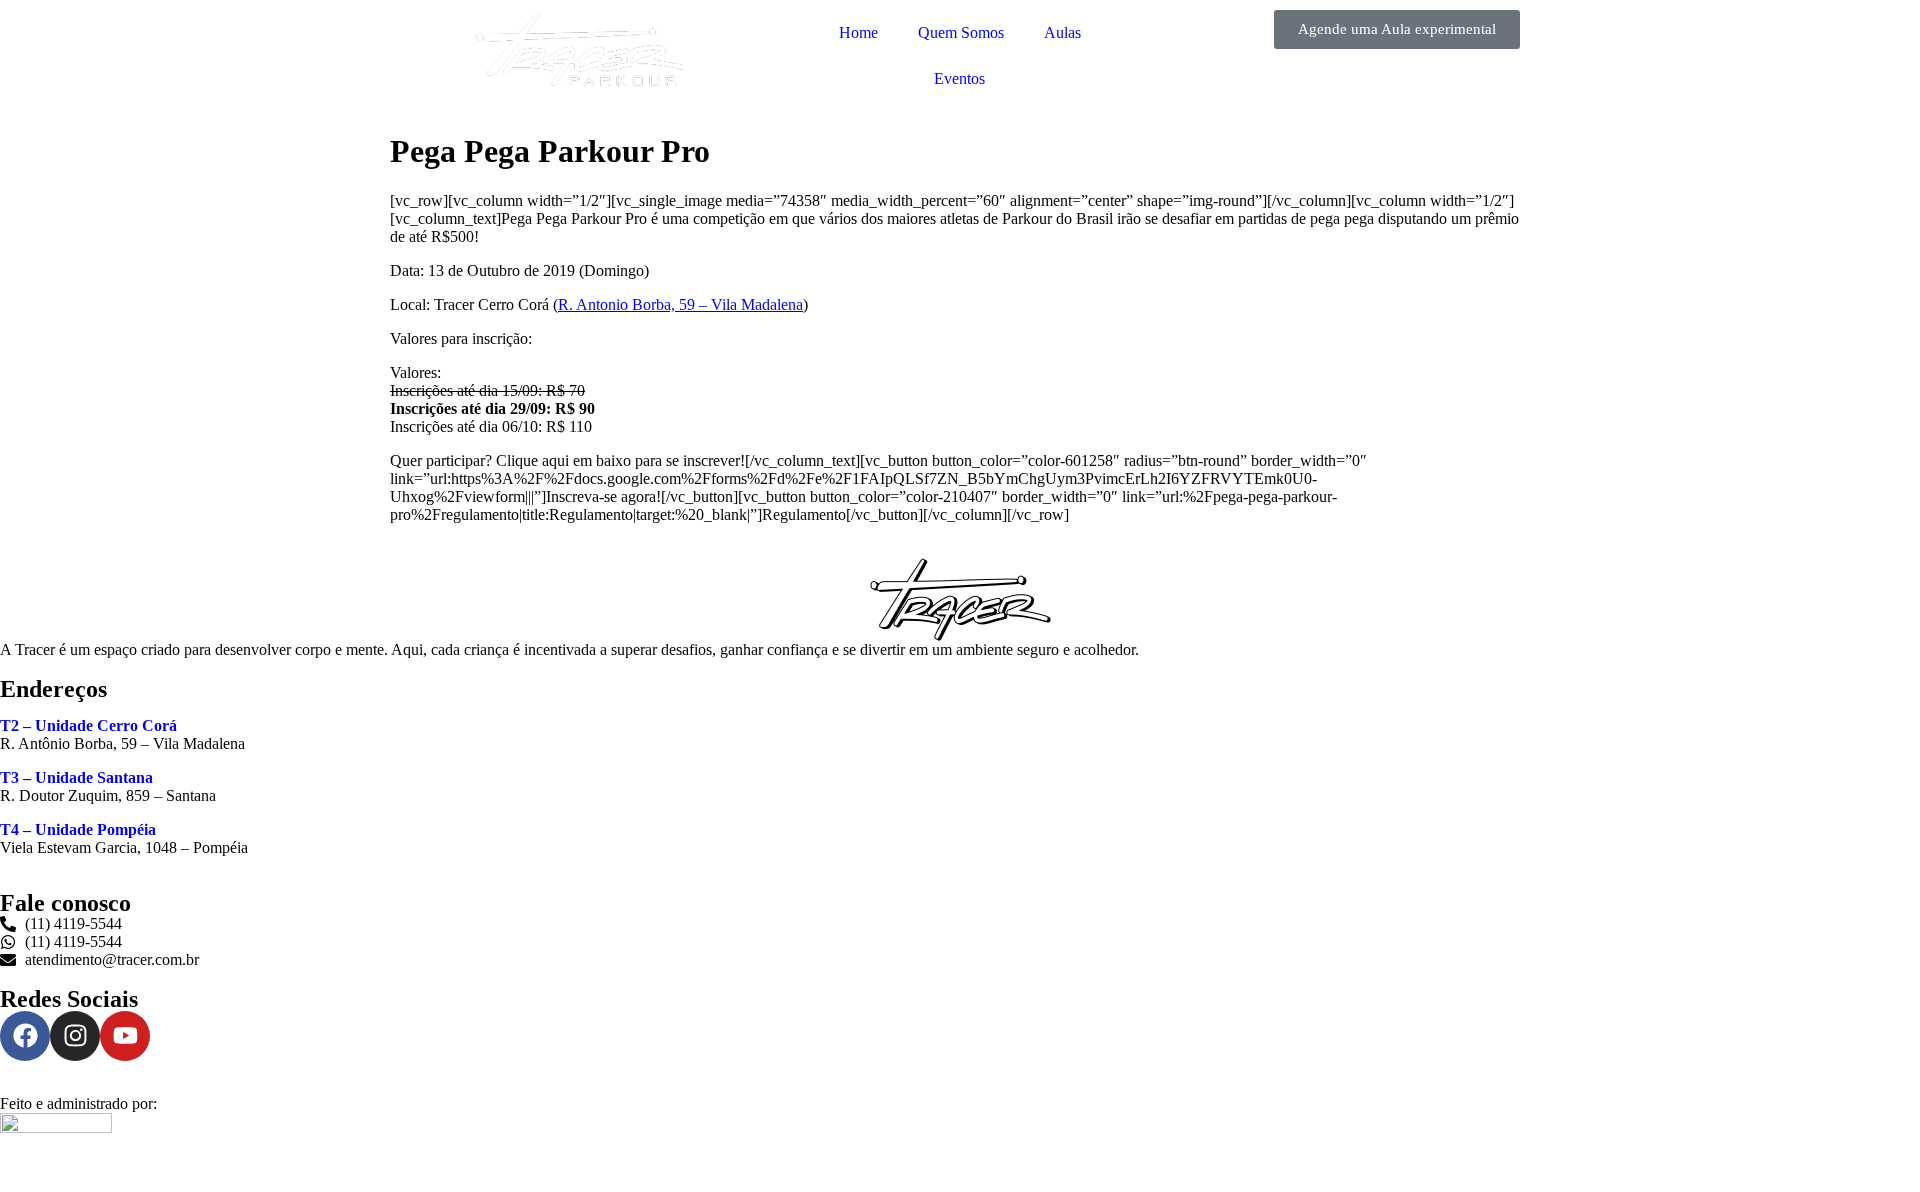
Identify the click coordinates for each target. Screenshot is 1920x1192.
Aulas (1062, 32)
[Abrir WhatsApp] (1870, 1141)
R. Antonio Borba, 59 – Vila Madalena (680, 304)
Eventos (959, 78)
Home (858, 32)
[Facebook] (25, 1036)
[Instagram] (75, 1036)
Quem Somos (961, 32)
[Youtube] (125, 1036)
